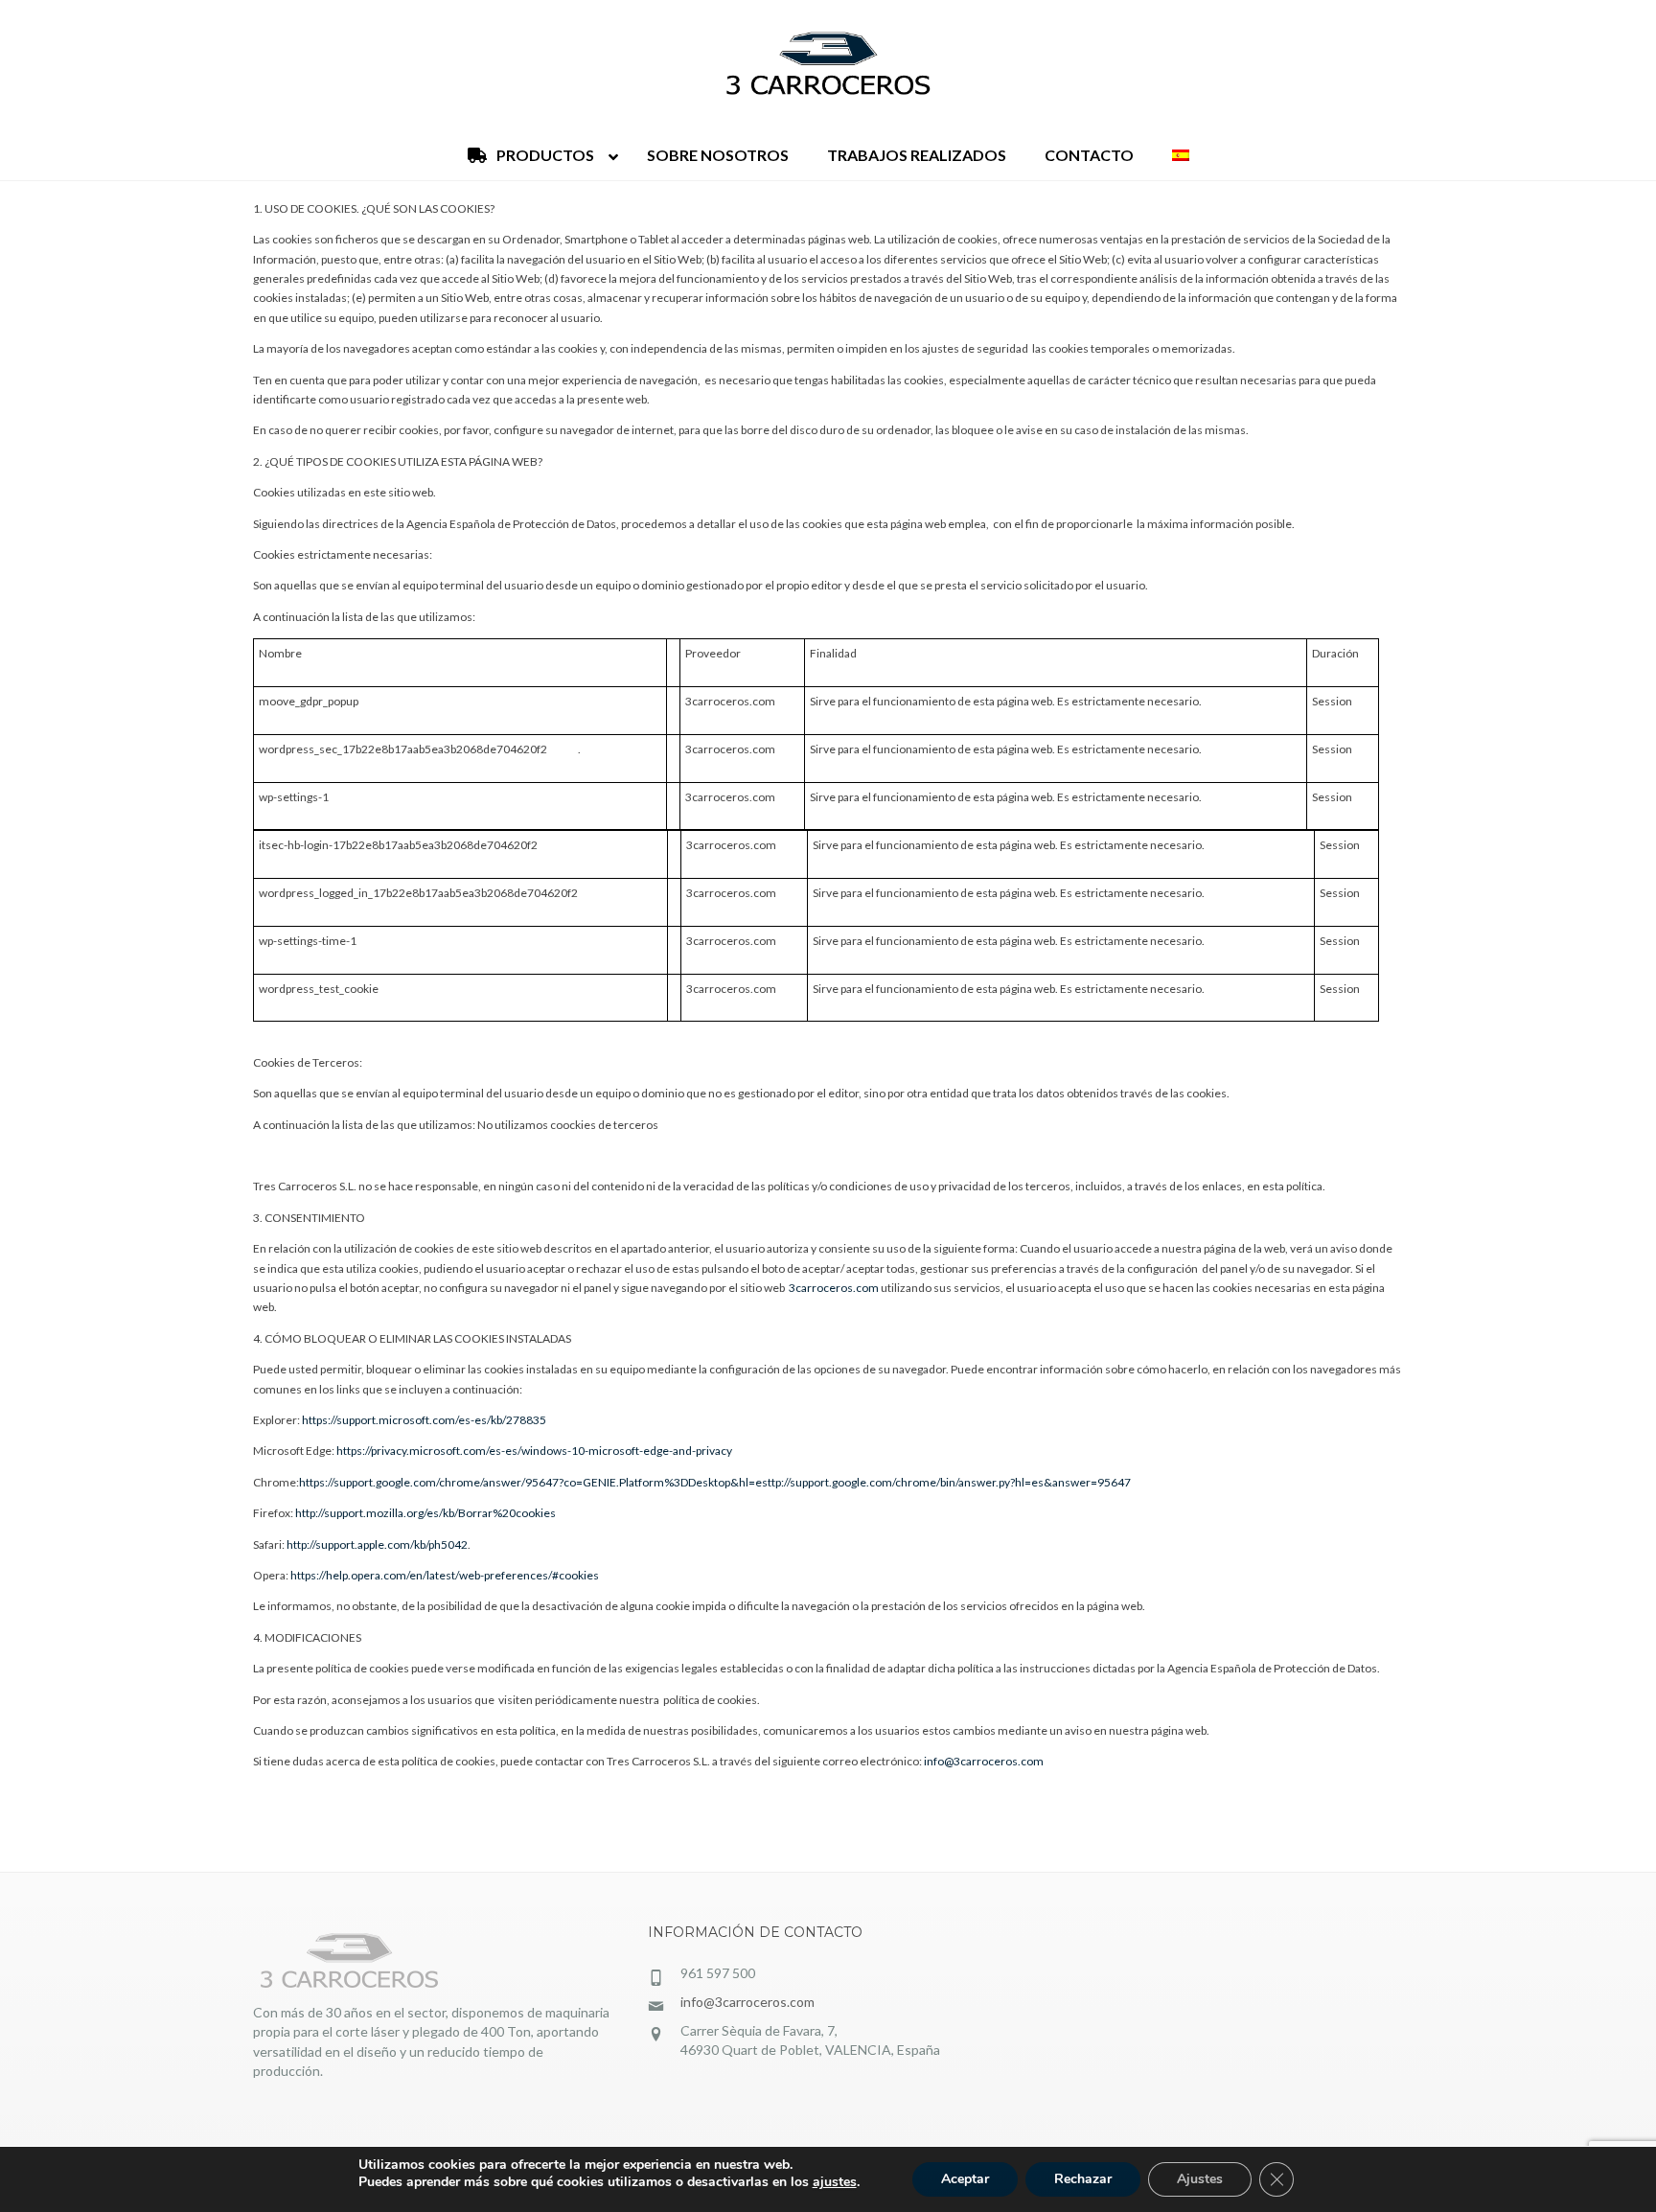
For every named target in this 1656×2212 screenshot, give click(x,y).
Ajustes (1200, 2179)
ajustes (835, 2182)
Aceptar (965, 2179)
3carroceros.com (834, 1288)
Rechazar (1083, 2179)
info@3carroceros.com (984, 1761)
